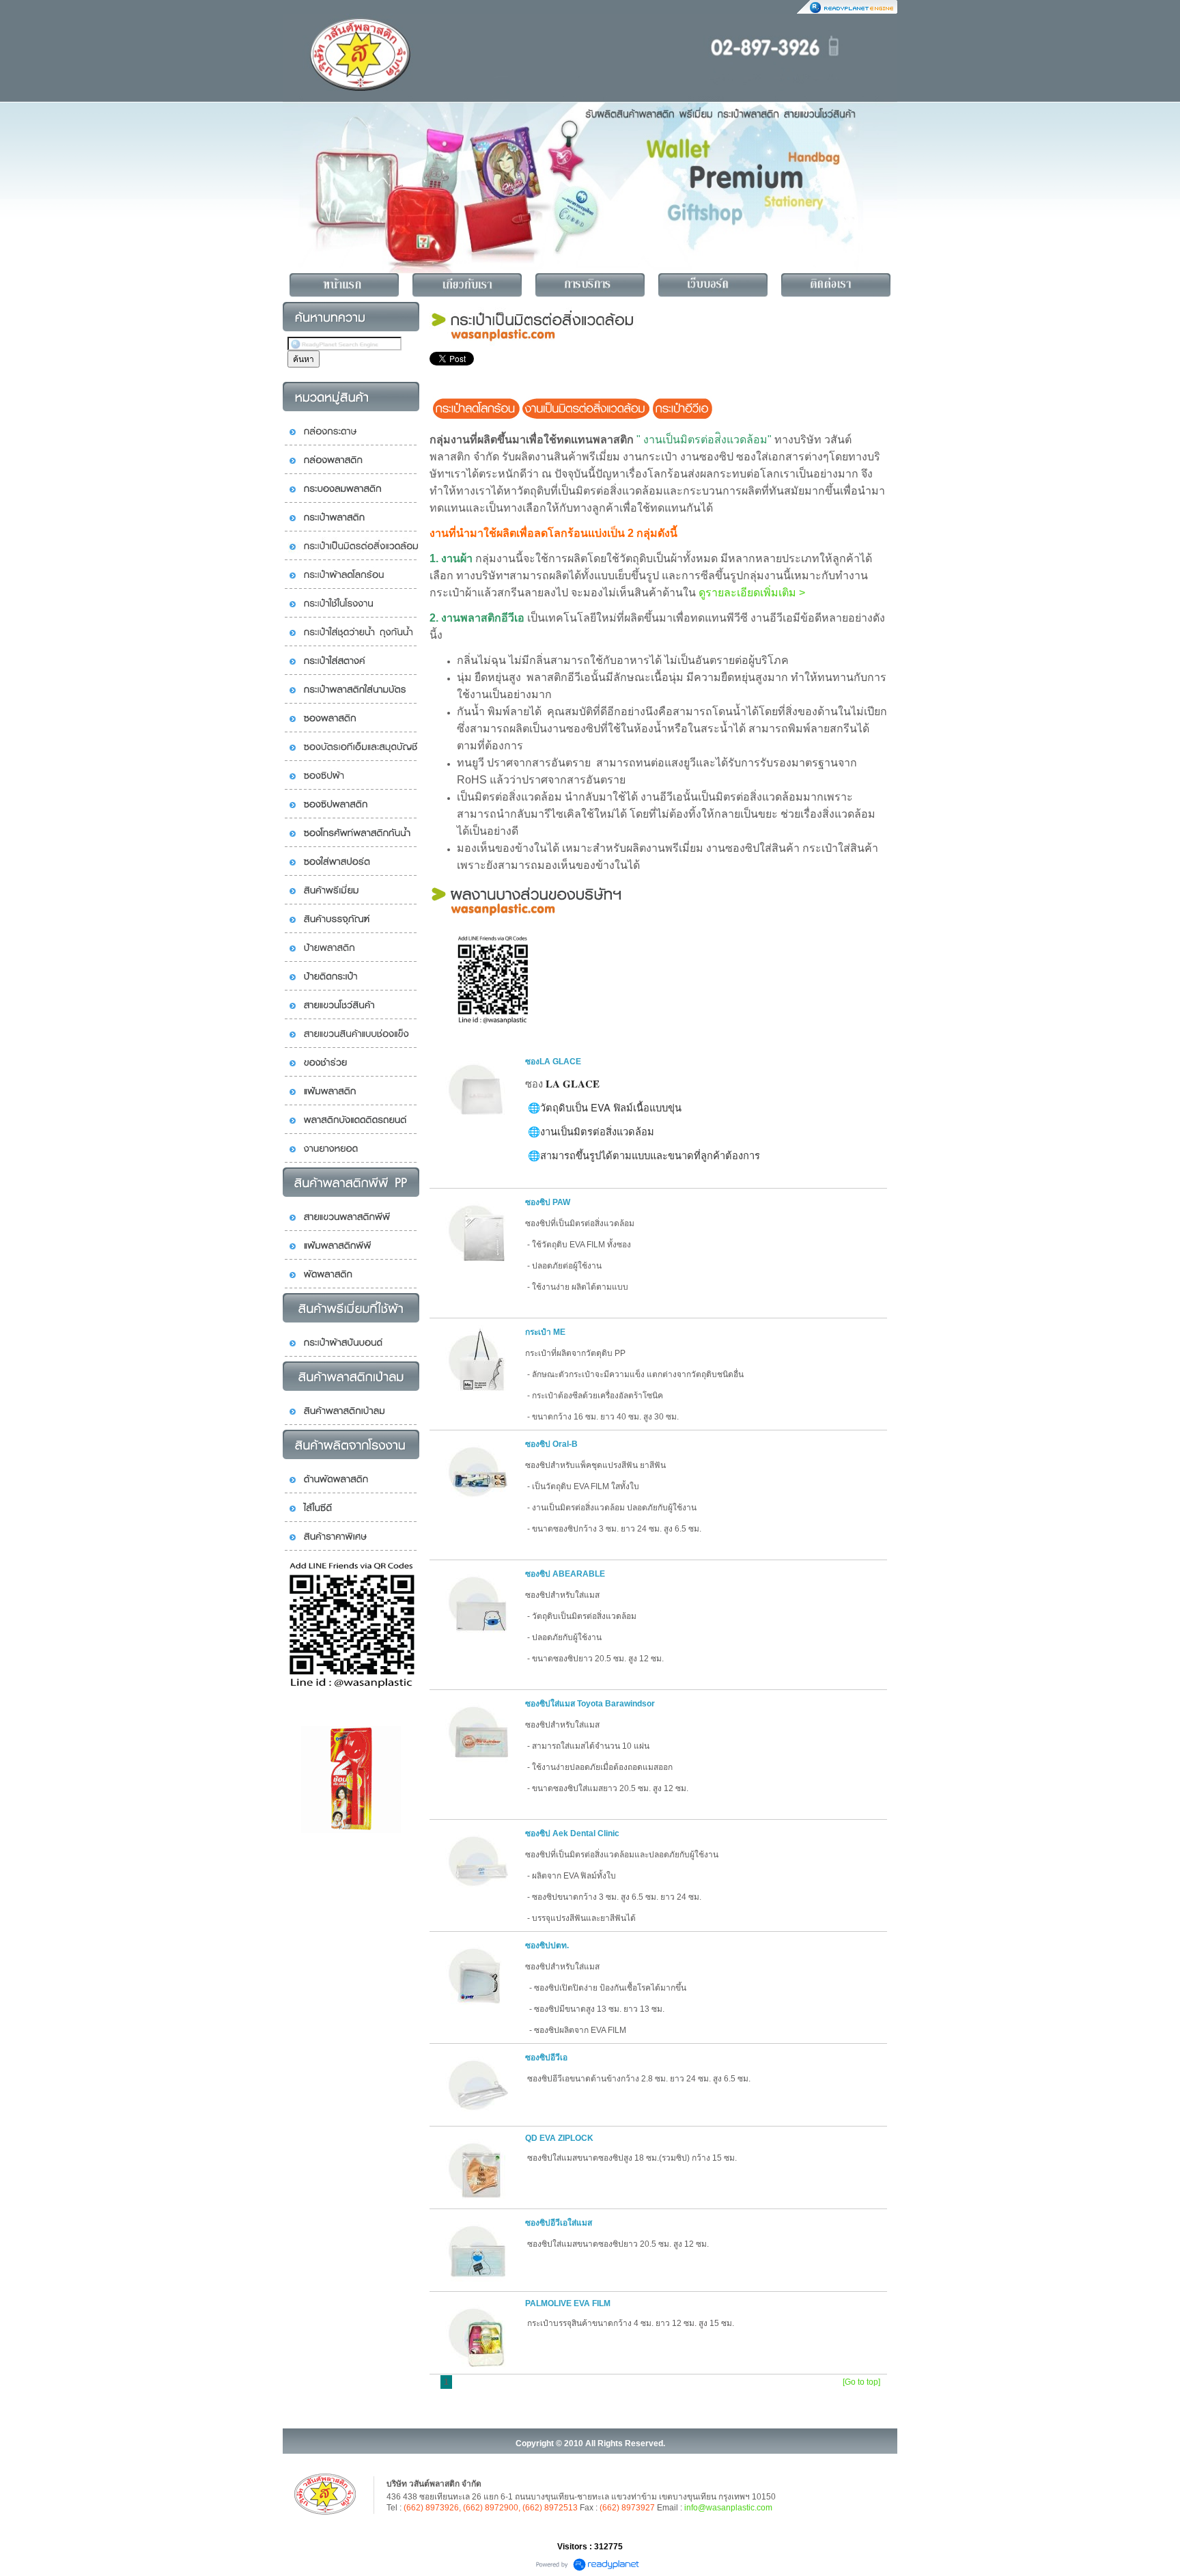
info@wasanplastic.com (728, 2508)
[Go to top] (861, 2382)
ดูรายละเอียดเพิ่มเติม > (752, 593)
